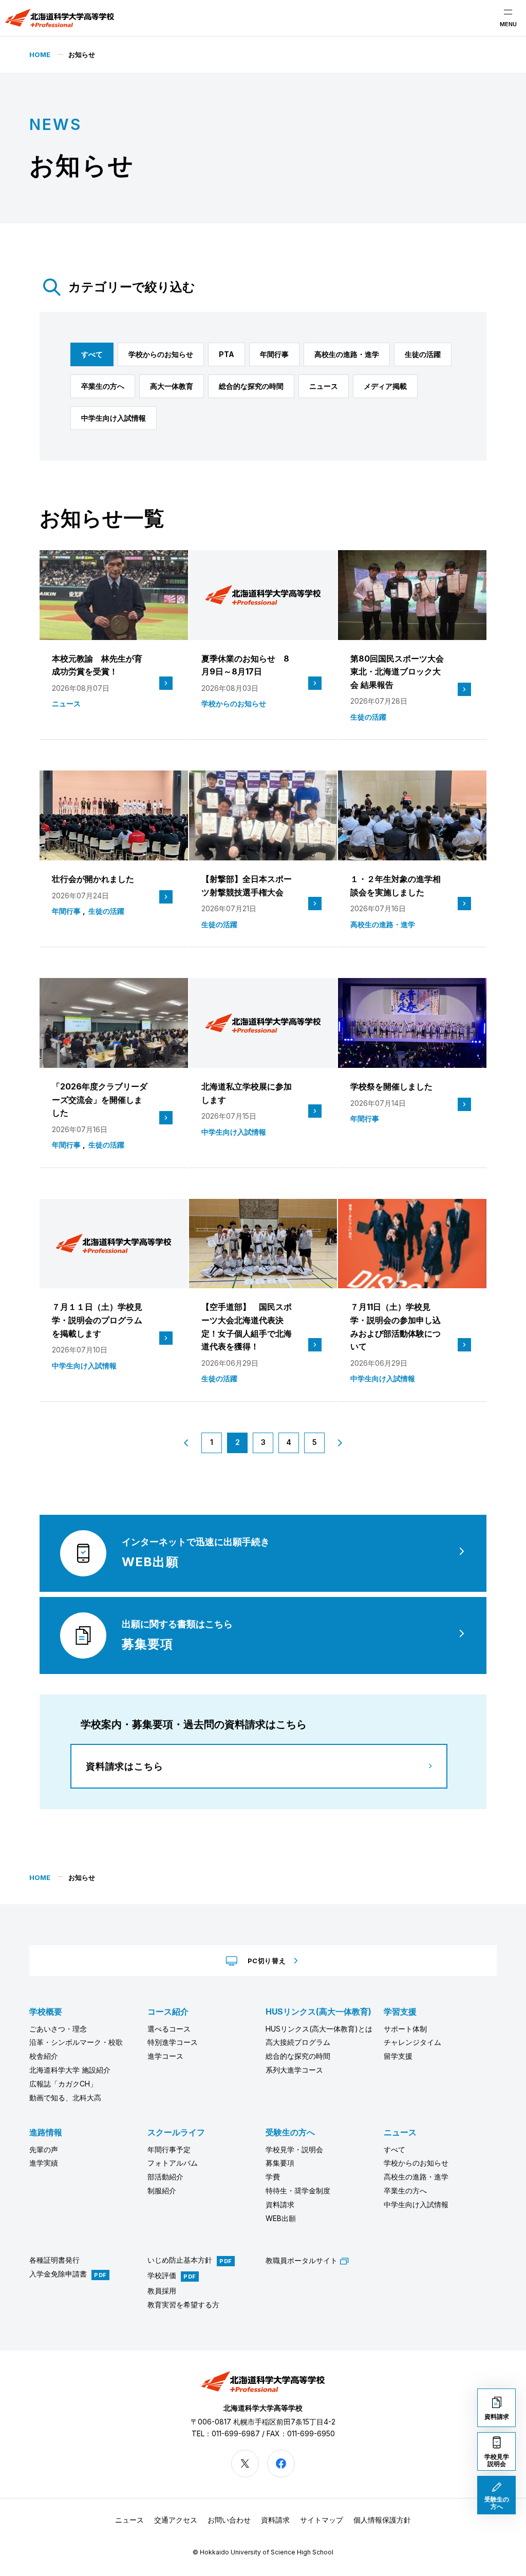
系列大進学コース (294, 2070)
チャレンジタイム (412, 2042)
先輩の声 (44, 2149)
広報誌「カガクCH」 (63, 2084)
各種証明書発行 (54, 2260)
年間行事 (274, 354)
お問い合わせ (229, 2520)
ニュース (324, 386)
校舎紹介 (44, 2056)
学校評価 (162, 2276)
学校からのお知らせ (161, 354)
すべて (92, 354)
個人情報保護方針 (382, 2520)
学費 (273, 2177)
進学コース (165, 2056)
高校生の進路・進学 (347, 354)
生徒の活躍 (423, 354)
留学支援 (398, 2056)
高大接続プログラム (298, 2042)
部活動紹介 (165, 2177)
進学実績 (44, 2163)
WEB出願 (281, 2218)
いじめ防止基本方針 (180, 2260)
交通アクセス (176, 2520)
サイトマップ (322, 2520)
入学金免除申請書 (58, 2274)
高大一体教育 (172, 386)
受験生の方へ (290, 2132)
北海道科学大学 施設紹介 (70, 2070)
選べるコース (169, 2029)
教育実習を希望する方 (183, 2305)
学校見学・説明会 (294, 2149)
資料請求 (280, 2204)
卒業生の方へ (103, 386)
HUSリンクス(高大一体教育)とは (319, 2029)
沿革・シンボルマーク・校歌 (76, 2042)
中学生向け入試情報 (114, 418)
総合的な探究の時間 (251, 386)
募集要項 (280, 2163)
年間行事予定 (169, 2149)
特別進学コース (173, 2042)
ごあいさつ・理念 (58, 2029)
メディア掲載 (385, 386)
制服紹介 (162, 2190)
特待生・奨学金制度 (298, 2190)
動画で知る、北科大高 (65, 2098)
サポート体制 (405, 2029)
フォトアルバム (173, 2163)
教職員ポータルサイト (302, 2260)
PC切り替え (267, 1961)
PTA (227, 354)
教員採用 (162, 2291)
